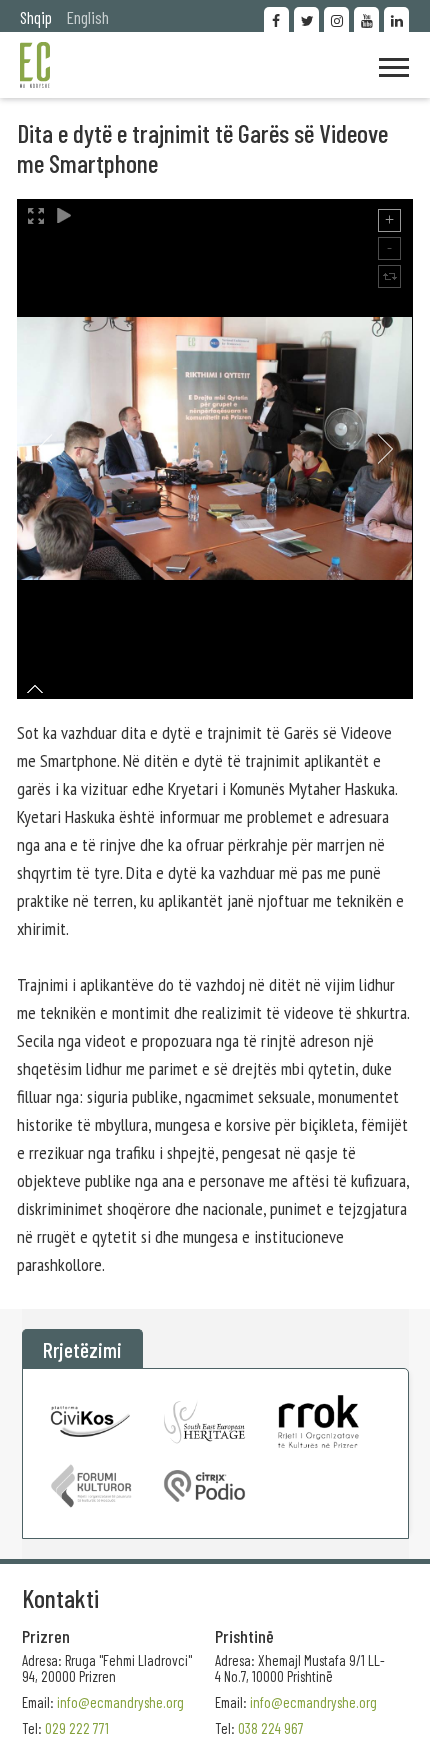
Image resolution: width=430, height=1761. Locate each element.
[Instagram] (336, 19)
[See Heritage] (204, 1421)
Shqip (36, 17)
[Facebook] (276, 19)
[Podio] (204, 1486)
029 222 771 (77, 1728)
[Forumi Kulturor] (91, 1486)
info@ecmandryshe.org (313, 1702)
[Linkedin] (396, 19)
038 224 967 (271, 1728)
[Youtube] (366, 19)
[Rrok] (318, 1421)
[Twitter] (306, 19)
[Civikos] (91, 1421)
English (88, 17)
